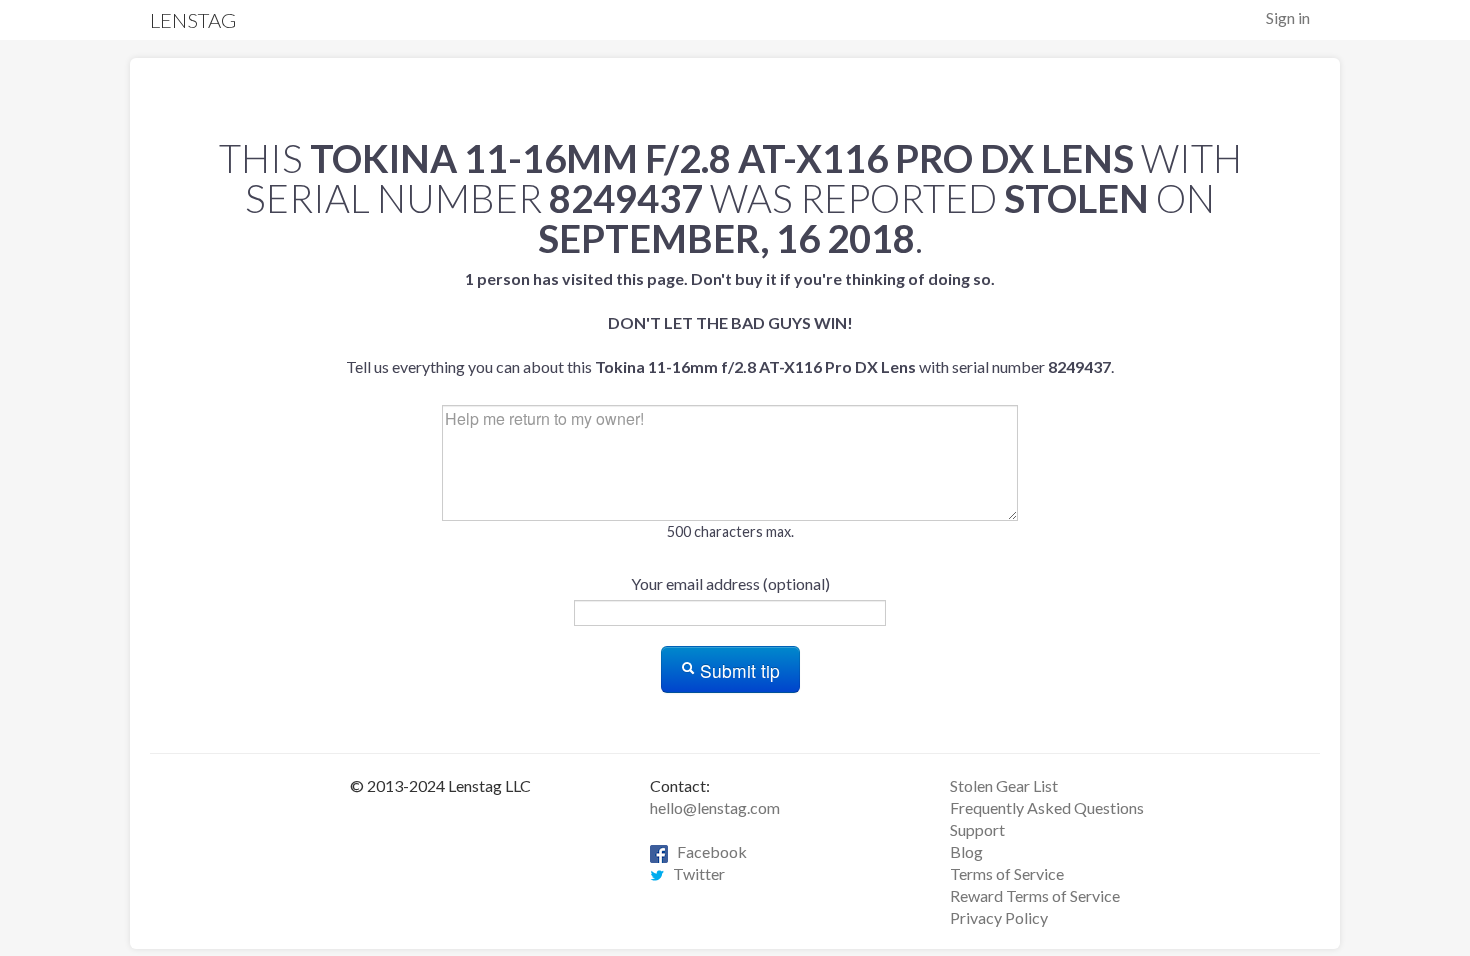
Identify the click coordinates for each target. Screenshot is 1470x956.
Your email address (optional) (730, 583)
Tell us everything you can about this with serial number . (730, 322)
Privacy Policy (999, 917)
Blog (966, 851)
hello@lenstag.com (715, 807)
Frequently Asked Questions (1047, 807)
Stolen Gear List (1004, 785)
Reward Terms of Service (1035, 895)
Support (977, 829)
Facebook (707, 851)
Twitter (694, 873)
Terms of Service (1007, 873)
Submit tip (737, 670)
